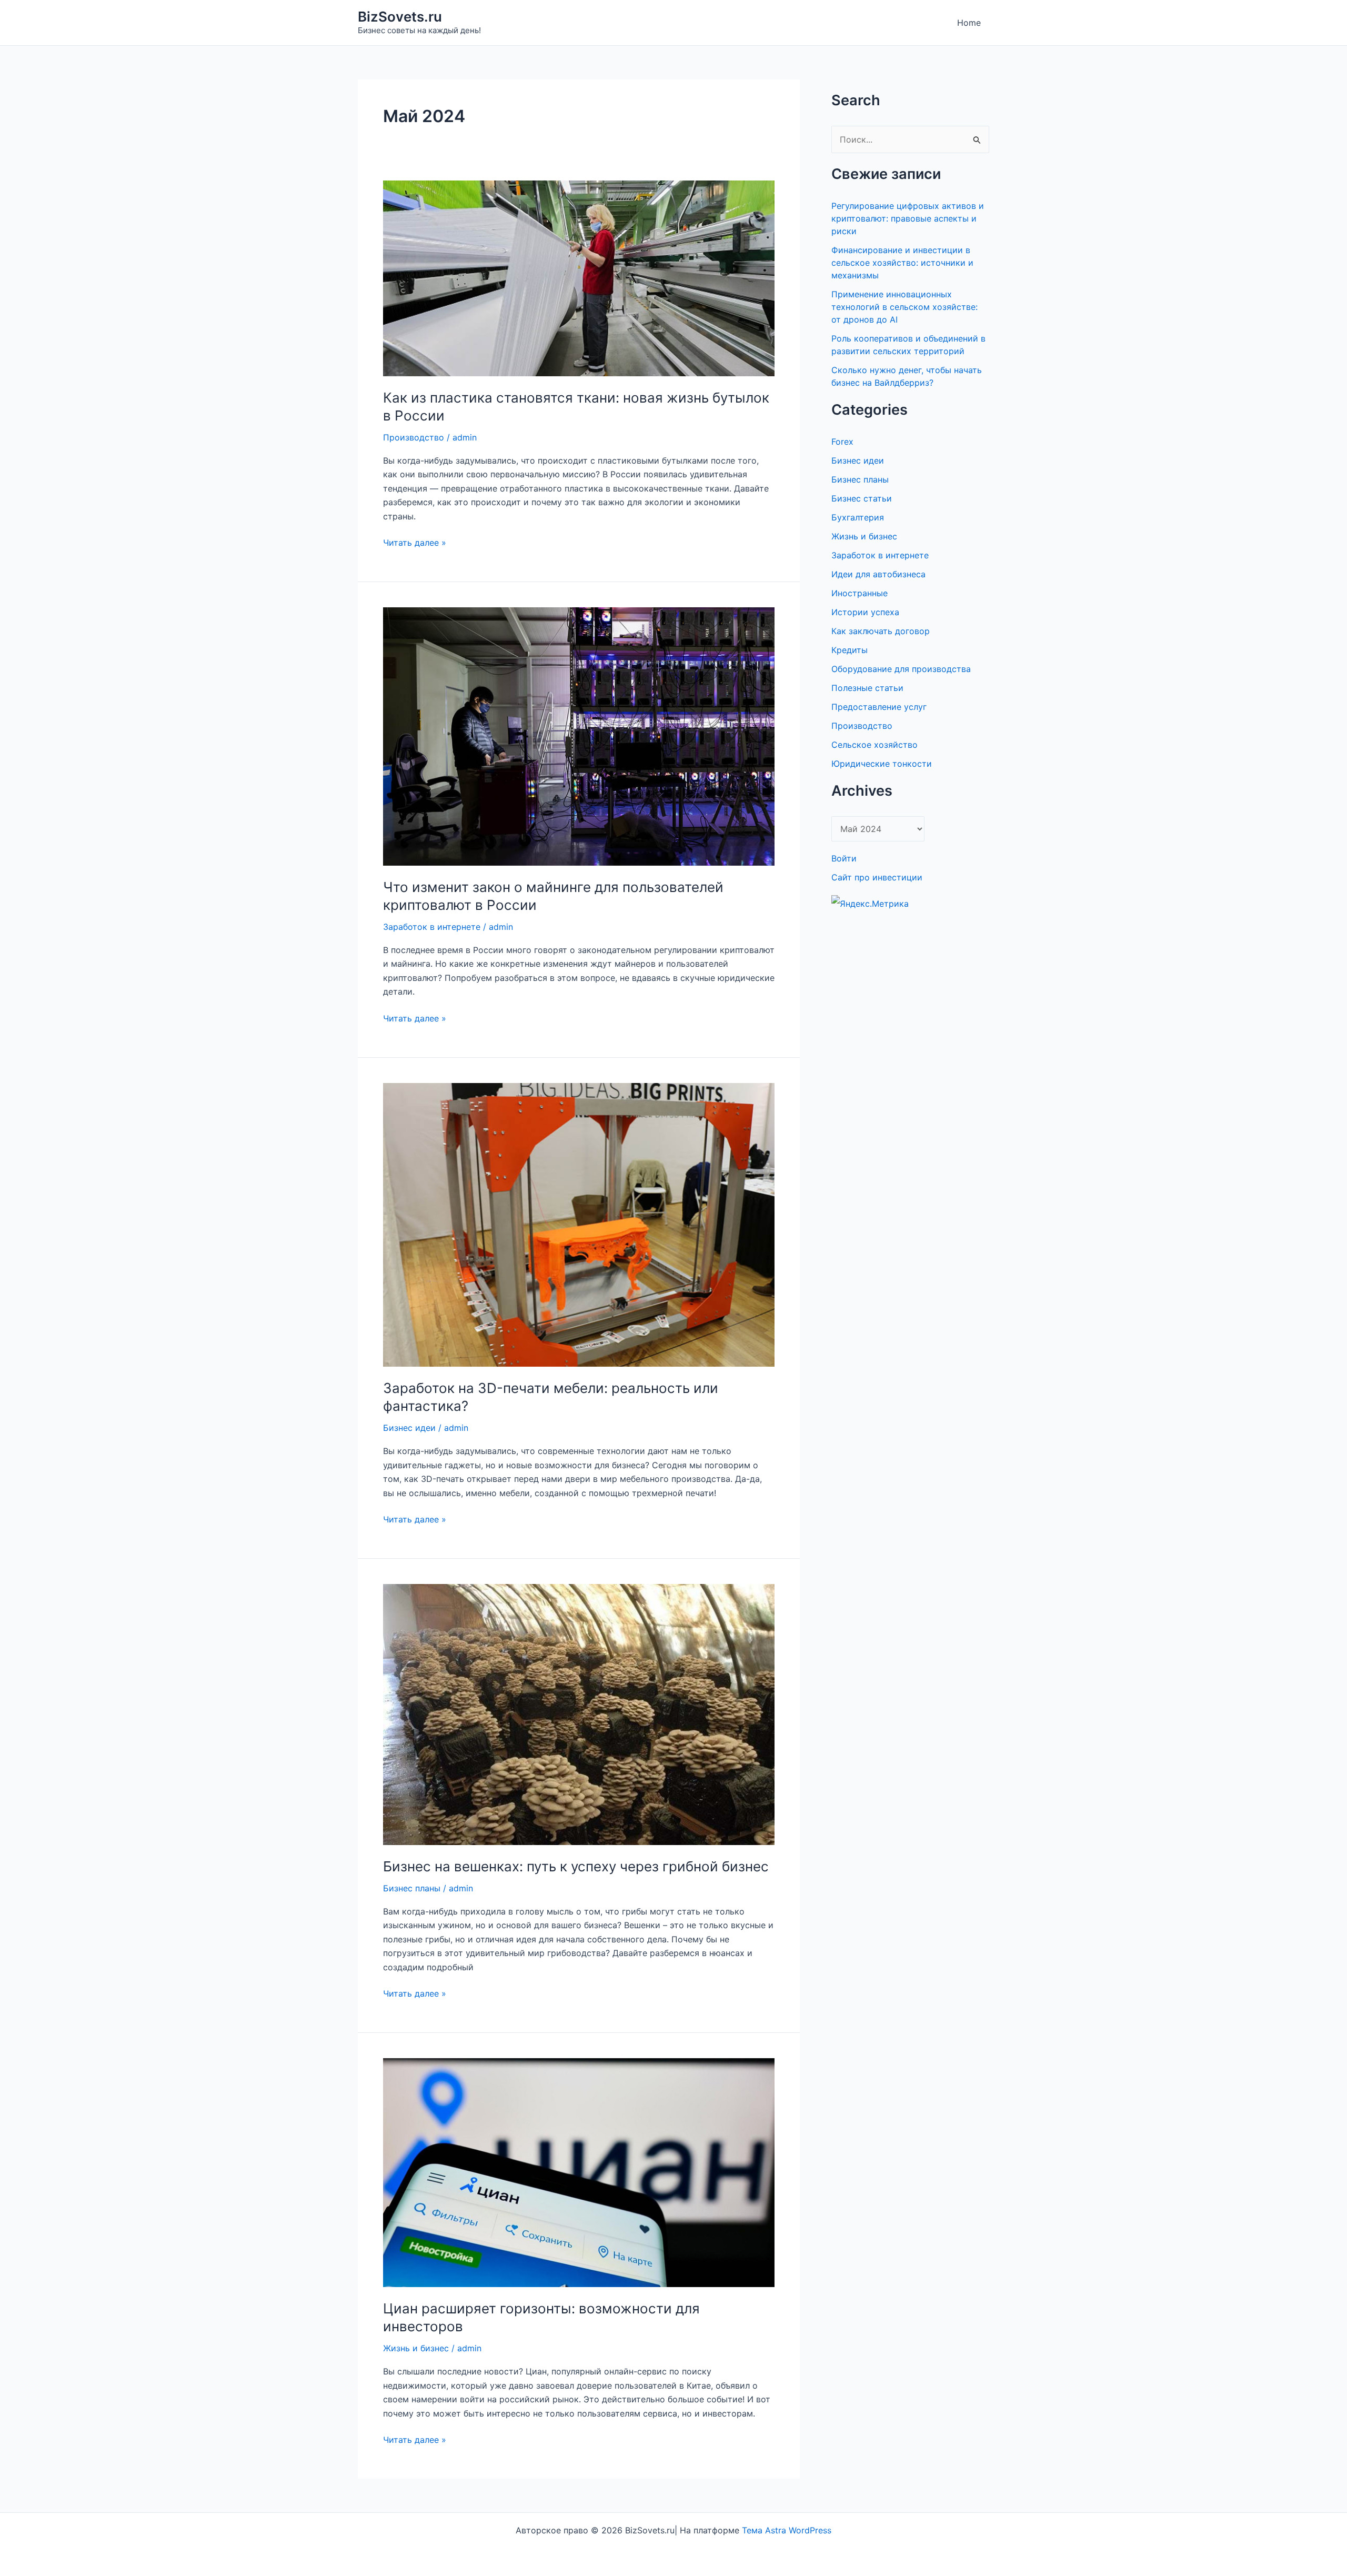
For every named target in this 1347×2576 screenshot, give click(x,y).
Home (969, 23)
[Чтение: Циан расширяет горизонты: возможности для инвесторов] (579, 2172)
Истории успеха (865, 612)
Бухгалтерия (858, 517)
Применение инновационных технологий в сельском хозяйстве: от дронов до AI (904, 307)
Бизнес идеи (409, 1428)
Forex (842, 442)
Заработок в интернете (432, 927)
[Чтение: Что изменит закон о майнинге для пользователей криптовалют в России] (579, 736)
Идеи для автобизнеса (878, 574)
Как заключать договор (881, 631)
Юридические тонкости (882, 764)
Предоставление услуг (879, 707)
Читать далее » (415, 543)
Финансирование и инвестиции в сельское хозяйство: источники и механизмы (902, 263)
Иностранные (860, 593)
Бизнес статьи (862, 498)
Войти (844, 858)
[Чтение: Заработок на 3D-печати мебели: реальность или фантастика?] (579, 1224)
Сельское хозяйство (874, 745)
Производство (414, 437)
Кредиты (850, 650)
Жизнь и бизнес (416, 2348)
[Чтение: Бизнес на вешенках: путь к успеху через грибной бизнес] (579, 1713)
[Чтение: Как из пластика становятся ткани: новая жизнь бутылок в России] (579, 278)
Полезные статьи (867, 688)
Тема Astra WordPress (787, 2530)
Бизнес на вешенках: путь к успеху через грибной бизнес (576, 1866)
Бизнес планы (412, 1888)
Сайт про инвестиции (877, 877)
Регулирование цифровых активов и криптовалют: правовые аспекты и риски (908, 218)
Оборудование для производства (901, 669)
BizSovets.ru (400, 17)
